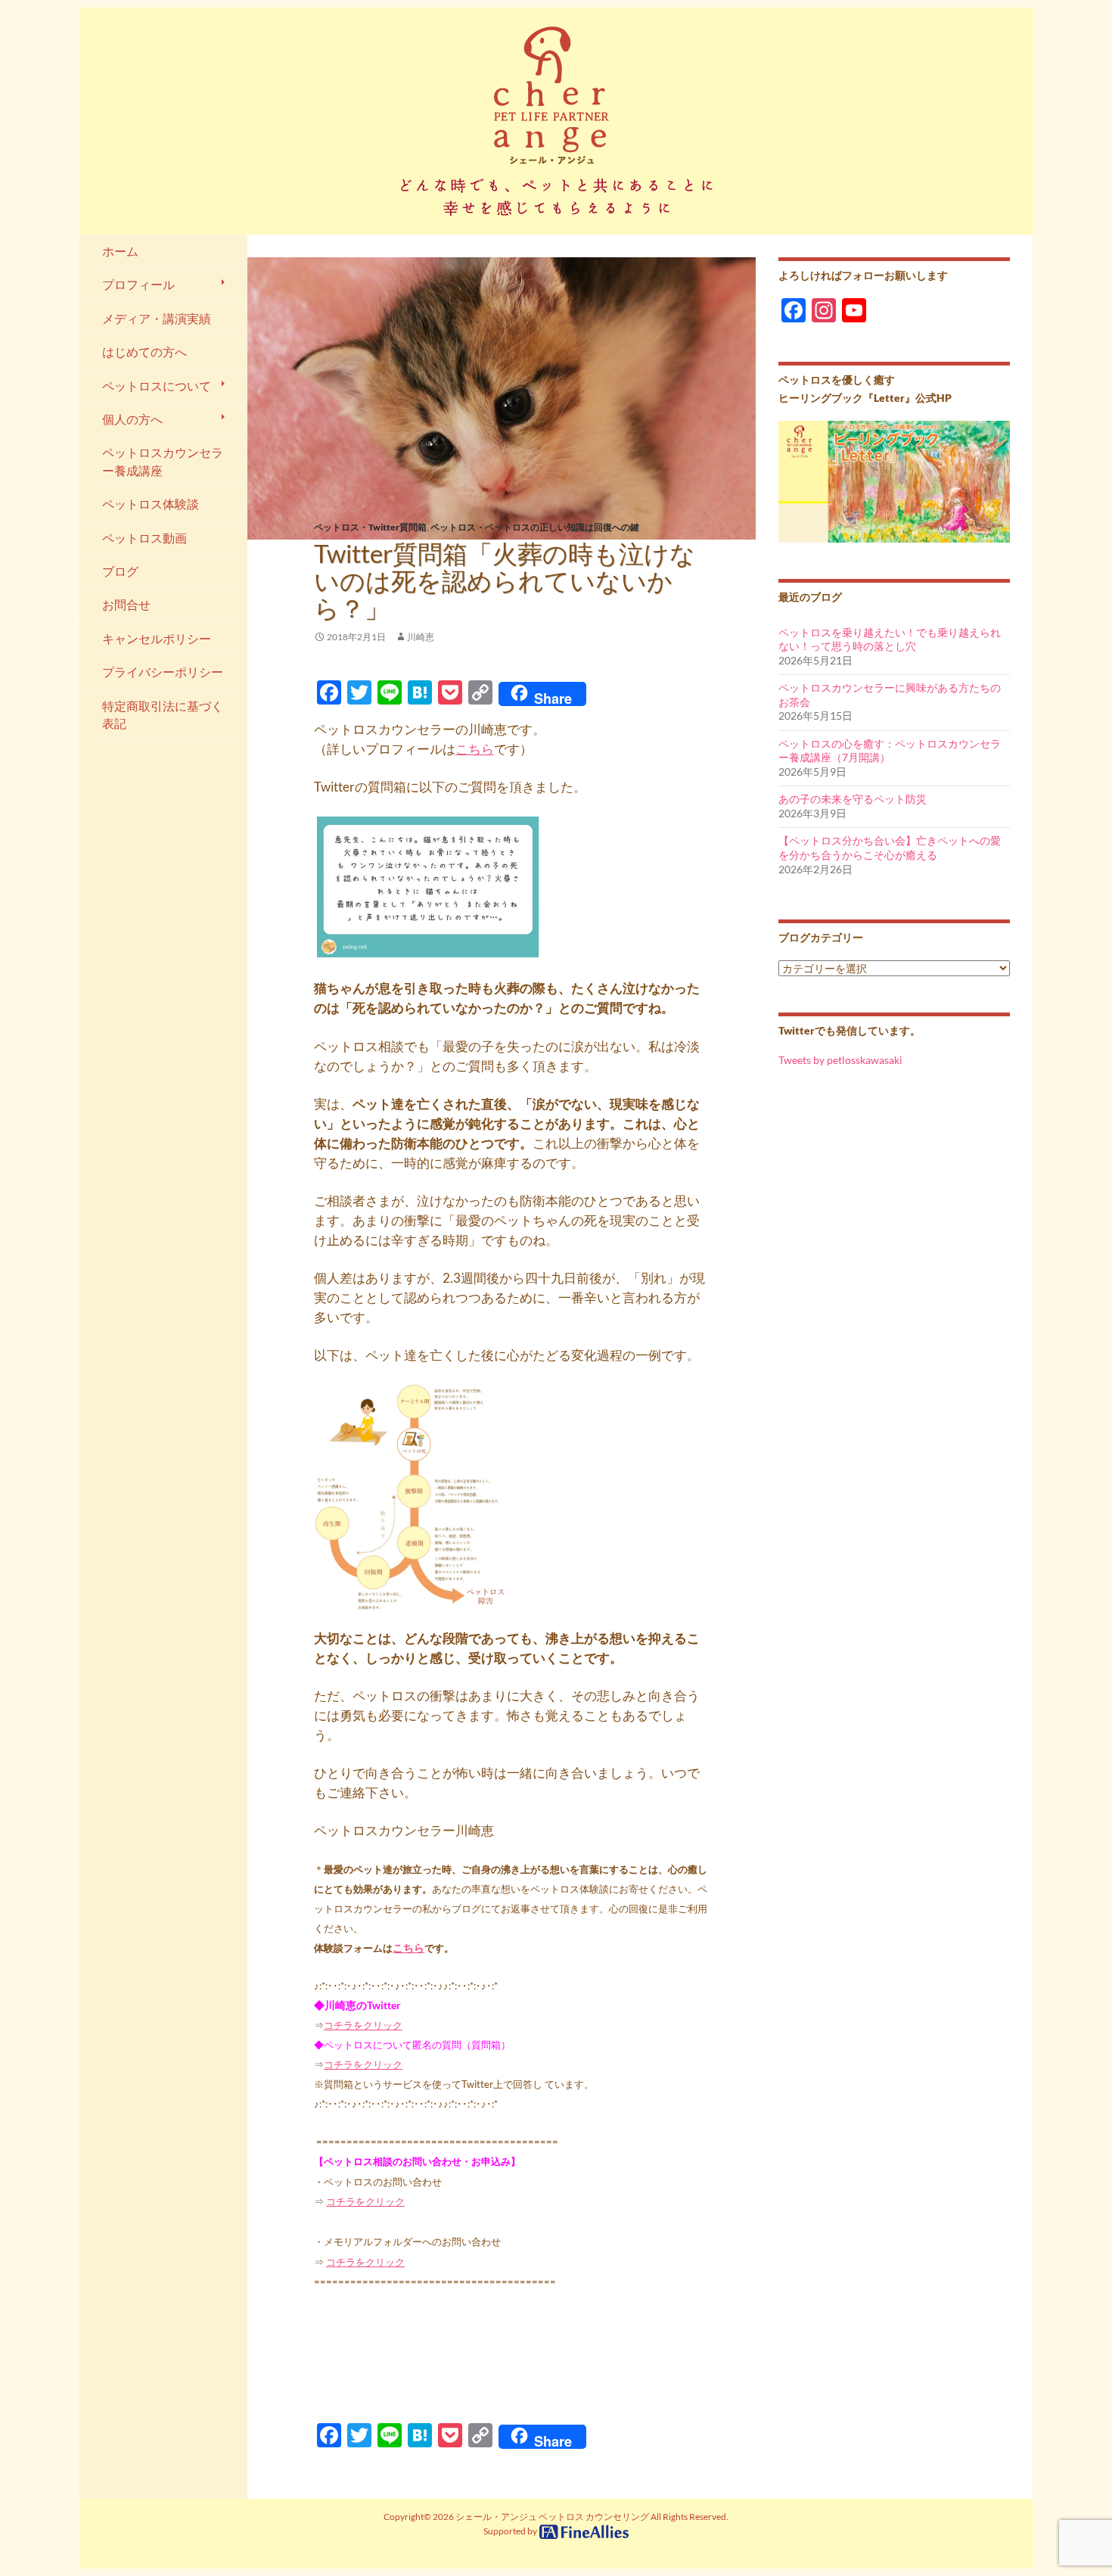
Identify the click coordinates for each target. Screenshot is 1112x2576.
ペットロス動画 (144, 538)
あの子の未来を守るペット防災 (853, 799)
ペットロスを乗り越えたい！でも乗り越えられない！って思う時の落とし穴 (890, 639)
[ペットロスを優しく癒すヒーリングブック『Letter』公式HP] (894, 480)
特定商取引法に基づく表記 (163, 715)
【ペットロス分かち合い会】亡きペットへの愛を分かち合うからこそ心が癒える (890, 848)
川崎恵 (421, 637)
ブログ (120, 571)
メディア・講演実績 (157, 319)
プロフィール (138, 285)
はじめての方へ (144, 352)
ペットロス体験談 (151, 504)
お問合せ (126, 605)
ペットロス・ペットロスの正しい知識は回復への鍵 (535, 527)
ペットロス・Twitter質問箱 (370, 527)
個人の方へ (132, 419)
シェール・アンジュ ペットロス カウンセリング (552, 2517)
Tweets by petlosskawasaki (840, 1060)
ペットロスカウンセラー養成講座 (163, 461)
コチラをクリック (363, 2025)
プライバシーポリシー (163, 672)
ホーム (120, 251)
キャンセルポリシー (157, 639)
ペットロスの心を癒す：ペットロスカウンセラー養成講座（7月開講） (890, 751)
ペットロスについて (157, 386)
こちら (475, 749)
